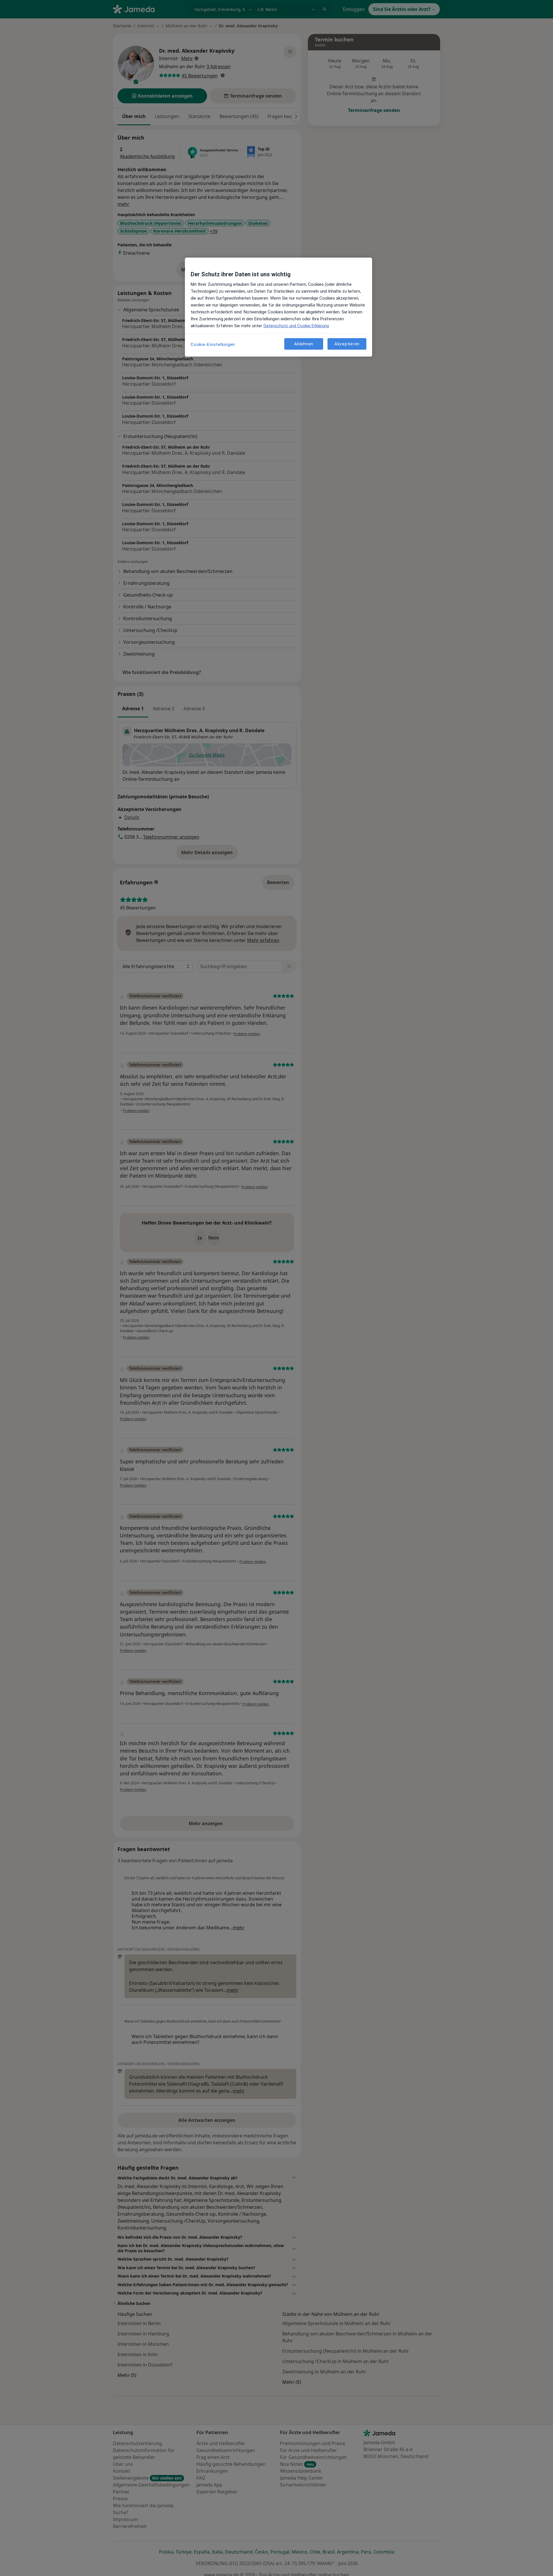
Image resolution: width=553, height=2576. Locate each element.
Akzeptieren (347, 344)
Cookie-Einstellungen (213, 344)
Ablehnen (304, 344)
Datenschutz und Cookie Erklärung (296, 326)
